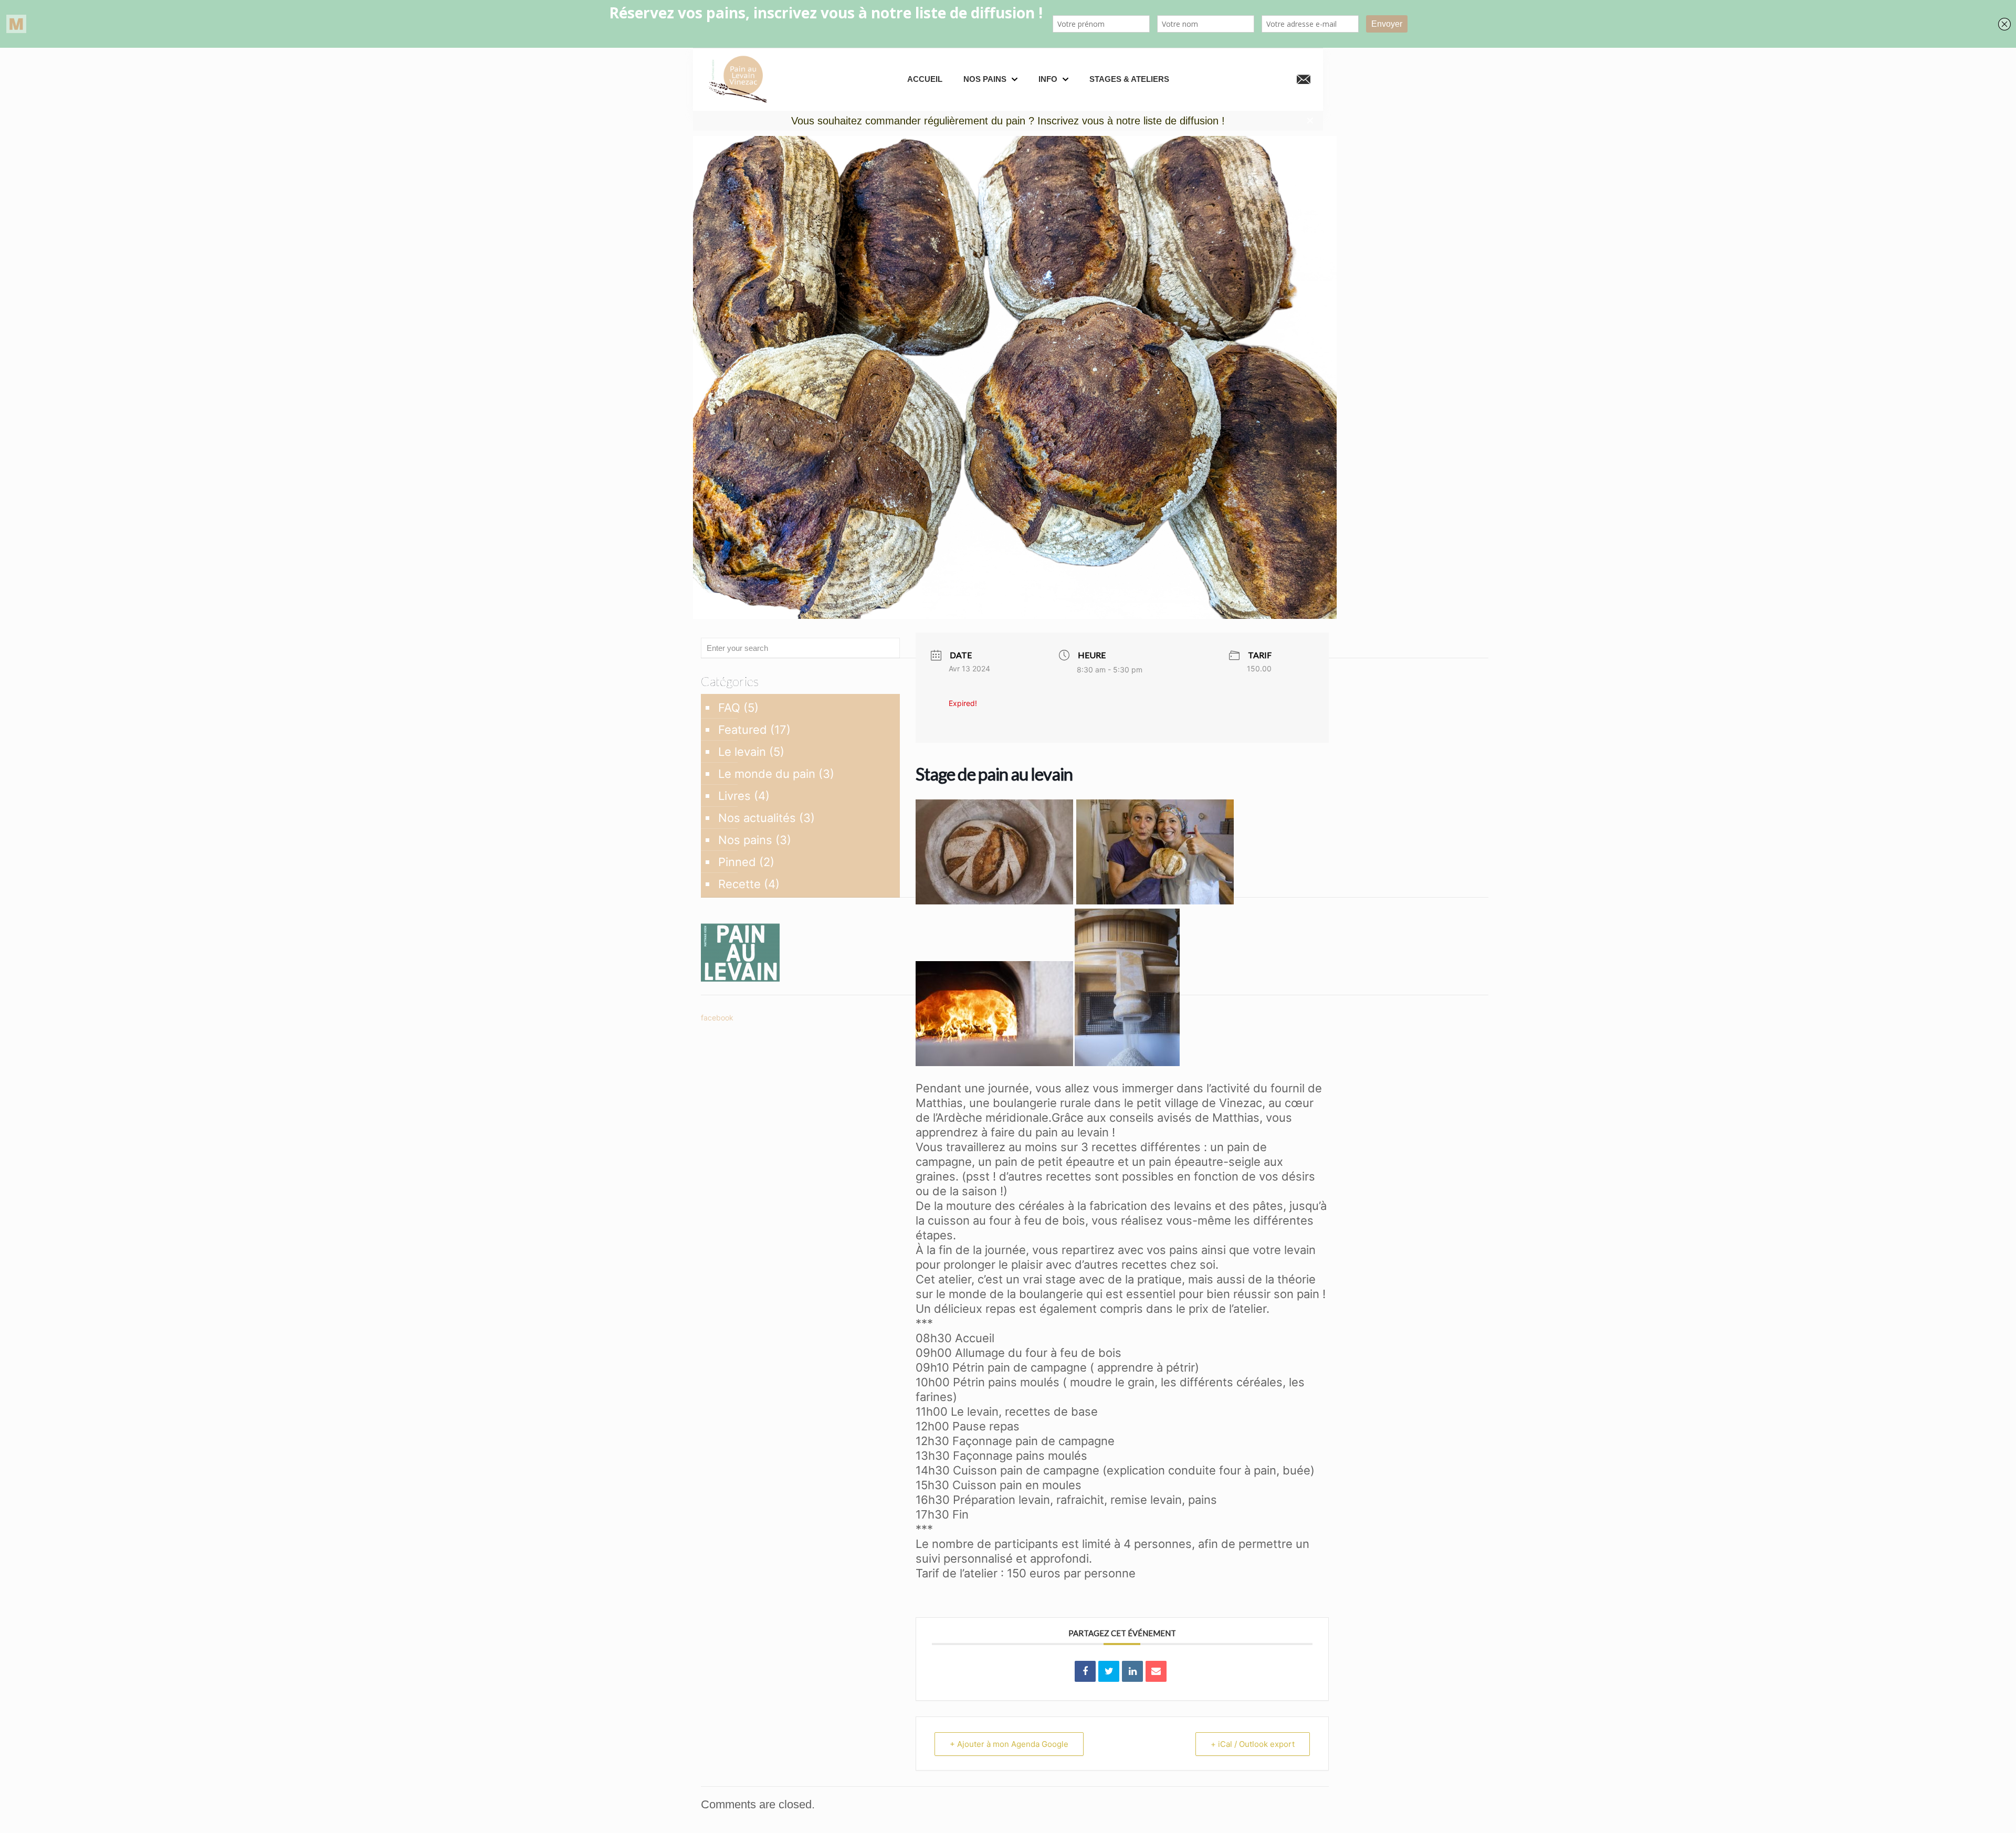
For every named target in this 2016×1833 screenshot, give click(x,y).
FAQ (729, 708)
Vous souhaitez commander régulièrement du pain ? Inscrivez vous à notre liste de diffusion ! (1008, 121)
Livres (734, 796)
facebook (717, 1018)
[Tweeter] (1109, 1671)
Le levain (742, 752)
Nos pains (745, 840)
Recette (739, 884)
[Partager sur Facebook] (1085, 1671)
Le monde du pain (767, 774)
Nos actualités (757, 818)
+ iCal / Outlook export (1253, 1744)
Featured (743, 730)
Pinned (737, 862)
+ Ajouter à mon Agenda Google (1009, 1744)
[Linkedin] (1132, 1671)
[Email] (1156, 1671)
